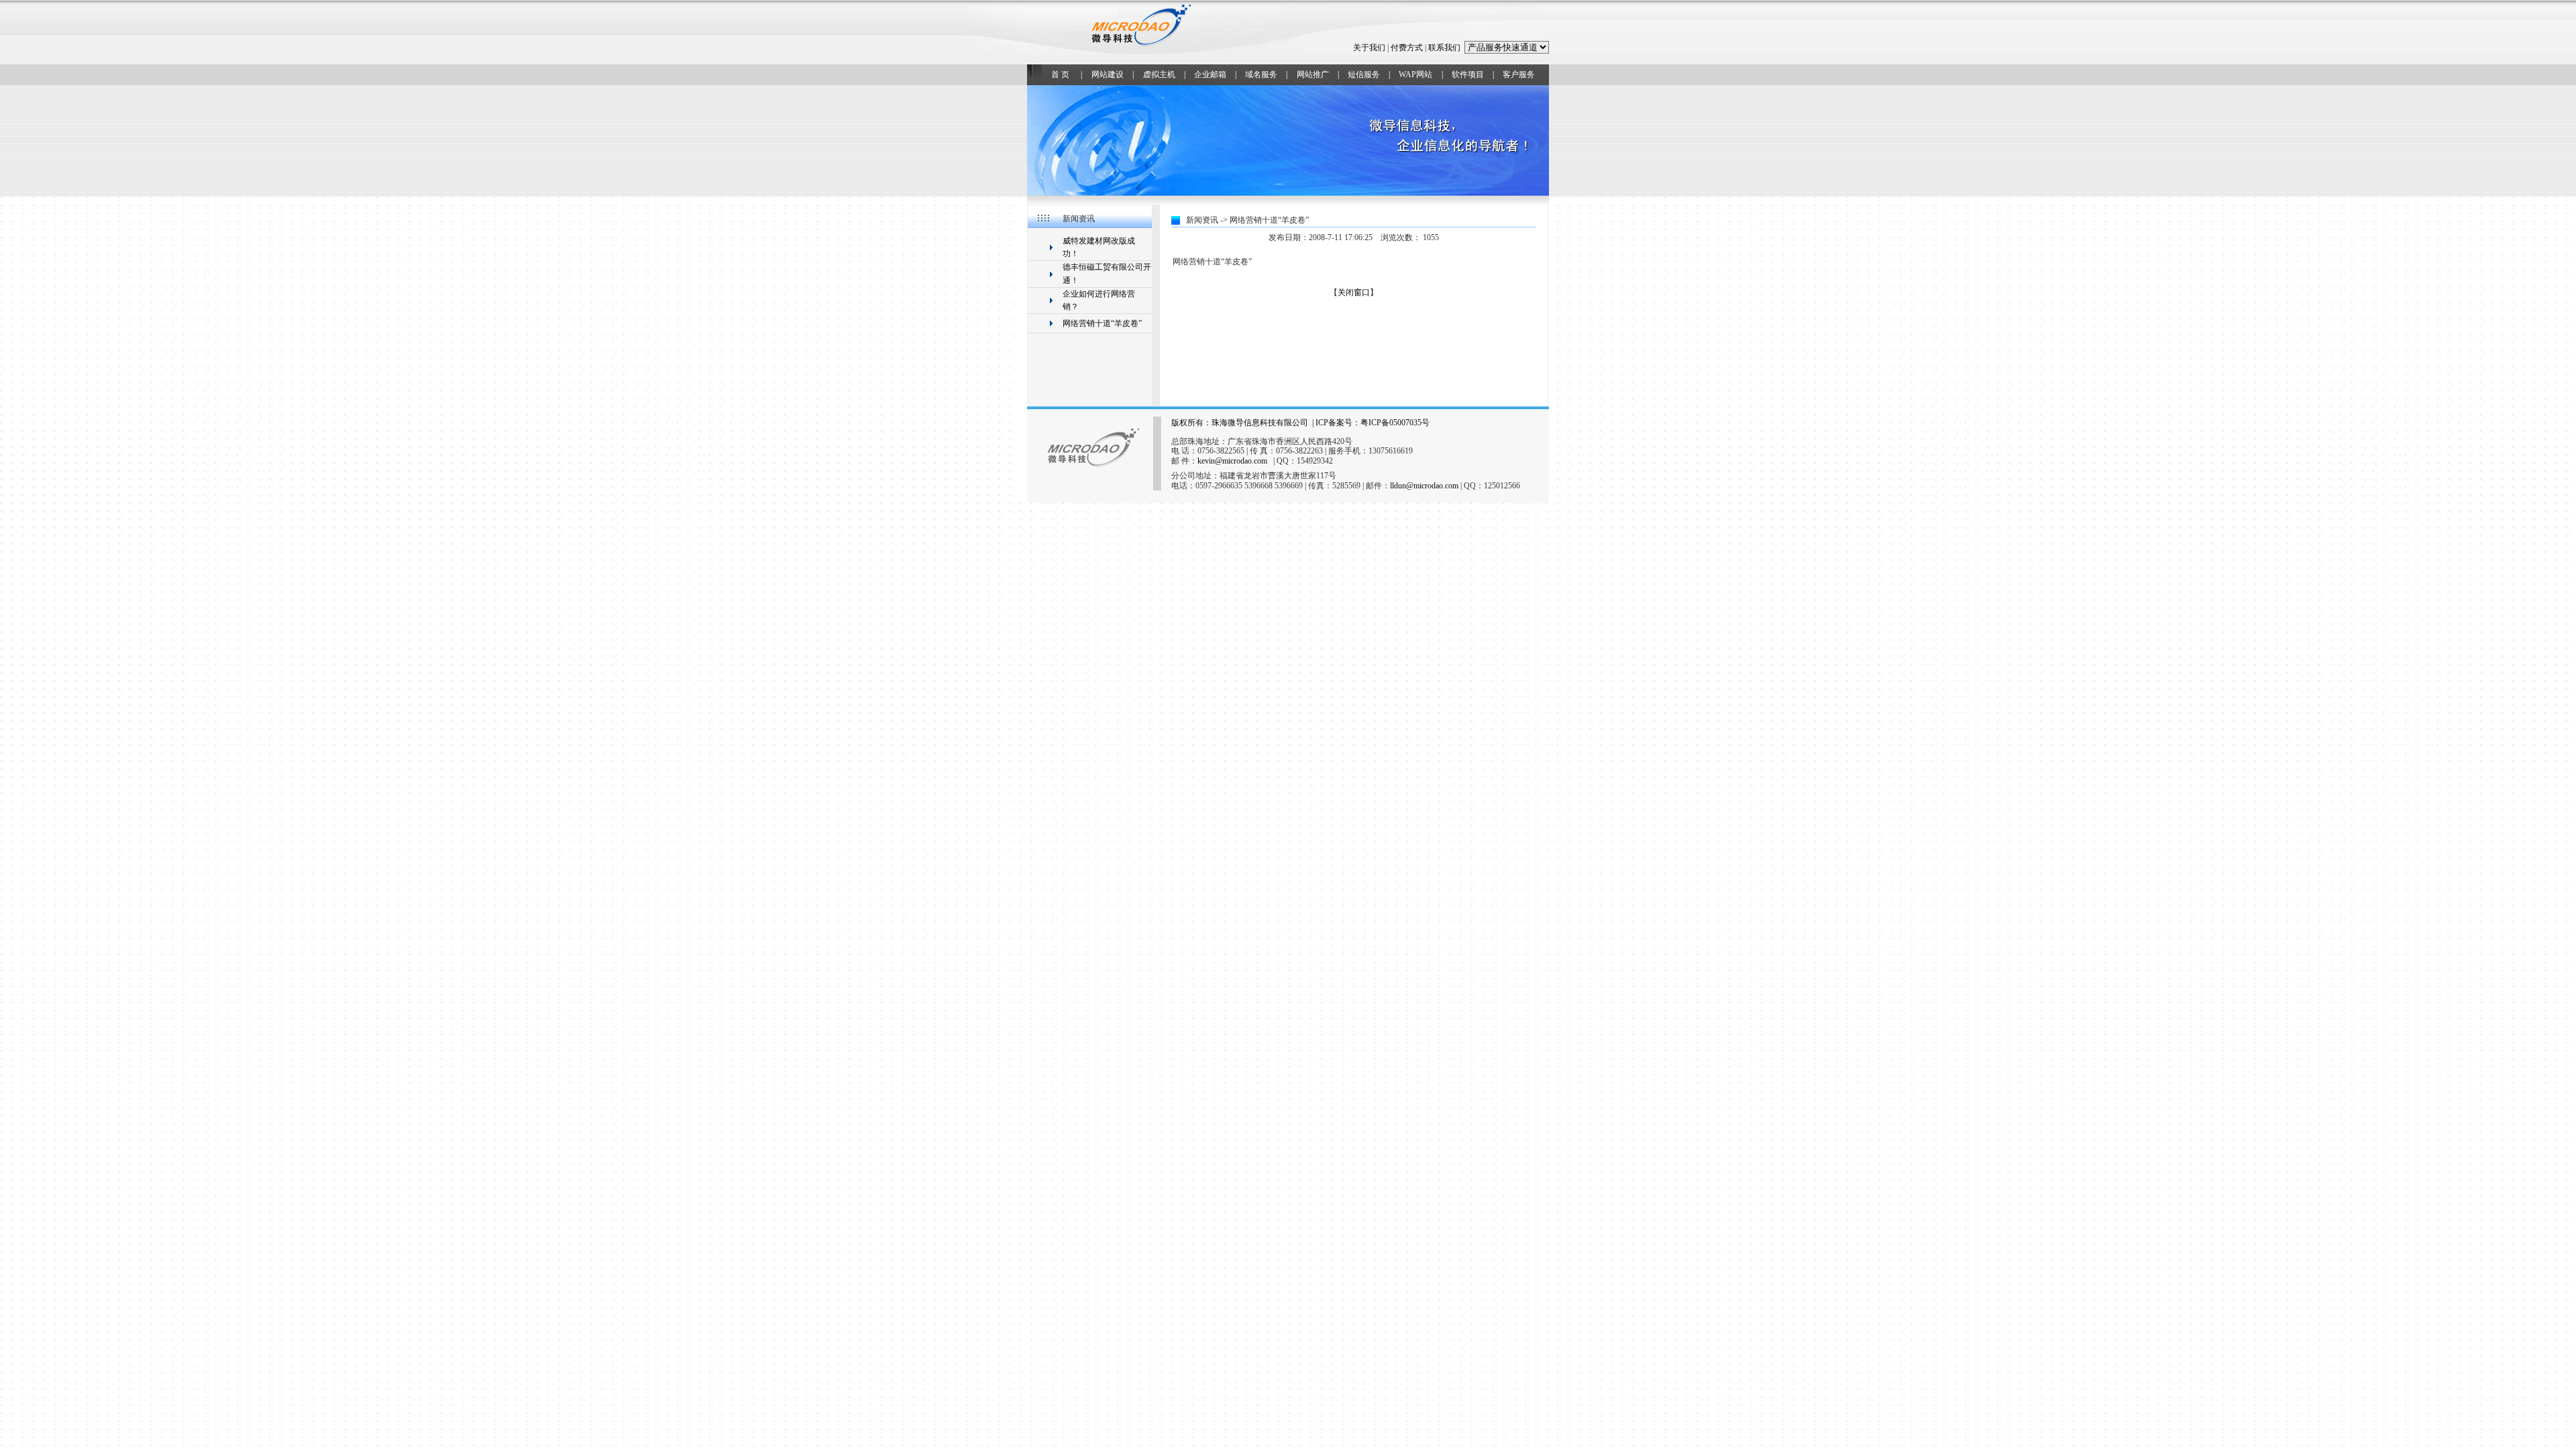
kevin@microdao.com (1232, 461)
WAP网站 (1415, 74)
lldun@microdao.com (1424, 486)
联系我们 (1444, 48)
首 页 (1060, 74)
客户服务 (1519, 74)
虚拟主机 (1159, 74)
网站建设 (1108, 74)
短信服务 (1364, 74)
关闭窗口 (1354, 292)
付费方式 (1407, 48)
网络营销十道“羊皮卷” (1102, 323)
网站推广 (1313, 74)
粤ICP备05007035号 (1395, 423)
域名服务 (1261, 74)
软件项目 (1468, 74)
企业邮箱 (1210, 74)
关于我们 (1369, 48)
